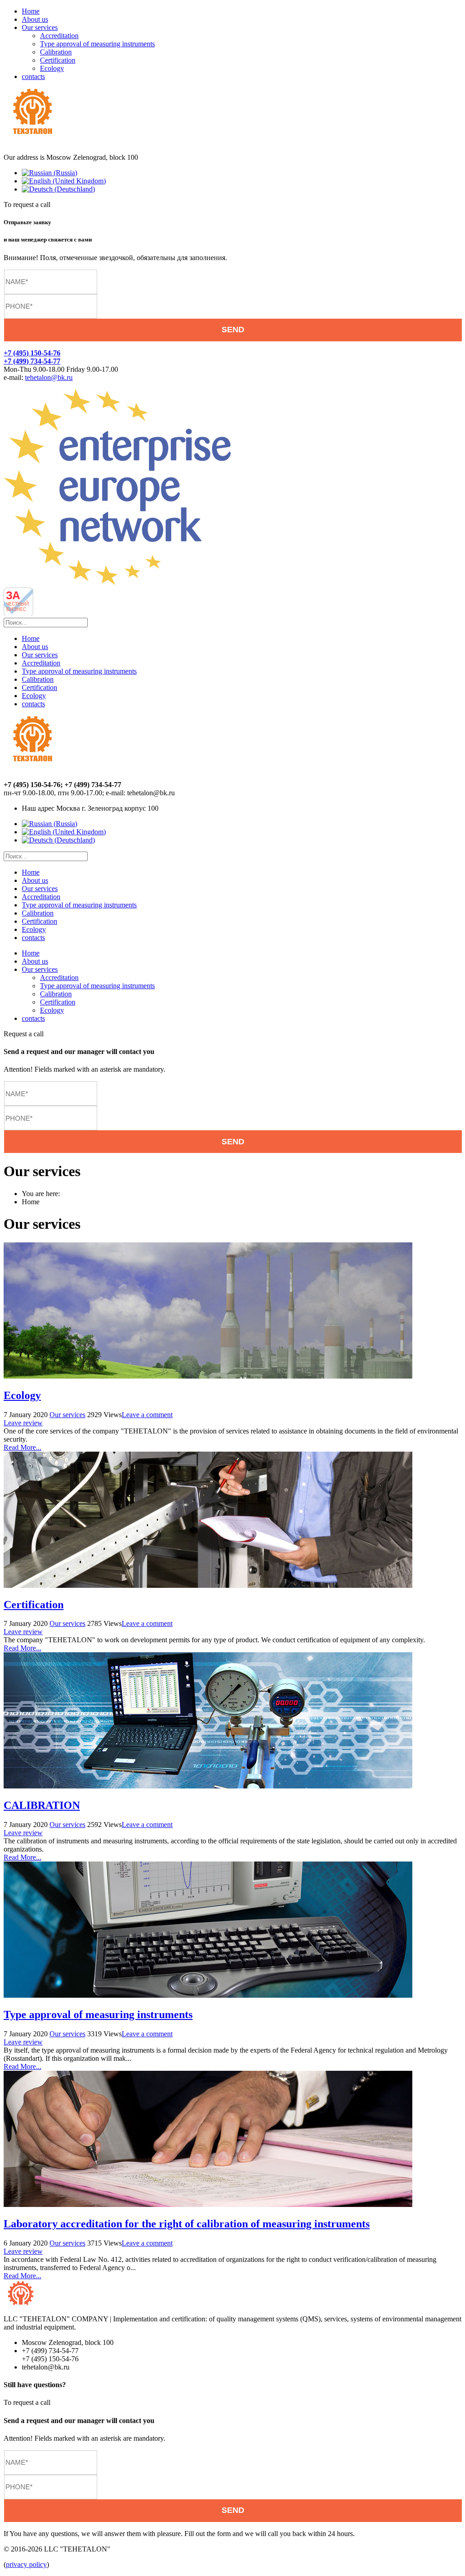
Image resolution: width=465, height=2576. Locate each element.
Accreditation (59, 36)
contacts (33, 76)
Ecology (52, 68)
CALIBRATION (42, 1805)
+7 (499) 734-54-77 (32, 361)
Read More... (22, 1447)
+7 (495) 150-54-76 (32, 353)
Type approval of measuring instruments (97, 44)
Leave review (23, 1423)
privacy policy (26, 2564)
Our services (40, 27)
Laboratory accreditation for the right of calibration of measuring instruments (187, 2224)
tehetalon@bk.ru (49, 377)
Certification (58, 60)
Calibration (56, 52)
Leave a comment (147, 1415)
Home (31, 11)
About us (35, 19)
